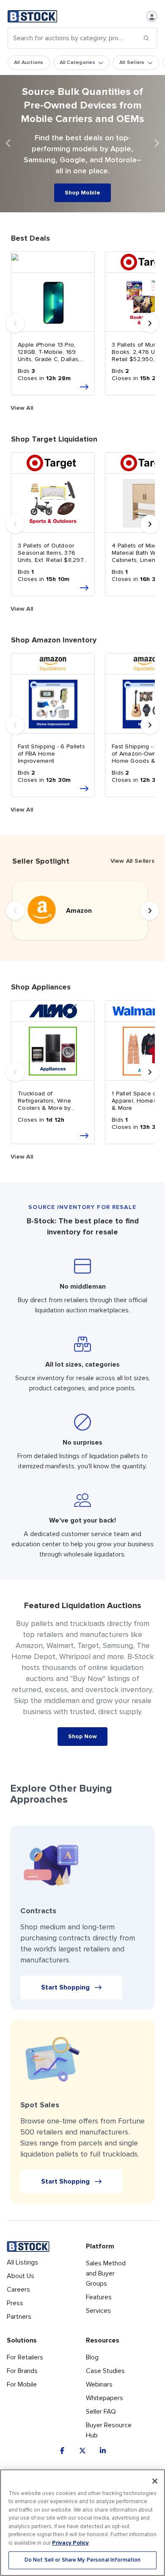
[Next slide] (157, 144)
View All (22, 408)
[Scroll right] (150, 323)
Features (99, 2297)
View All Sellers (132, 861)
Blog (92, 2357)
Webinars (99, 2384)
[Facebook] (62, 2451)
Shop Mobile (82, 193)
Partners (19, 2317)
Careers (18, 2290)
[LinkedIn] (103, 2451)
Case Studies (105, 2371)
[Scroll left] (15, 323)
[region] (82, 2523)
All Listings (22, 2262)
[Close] (155, 2481)
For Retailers (25, 2357)
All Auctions (29, 63)
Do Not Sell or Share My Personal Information (83, 2560)
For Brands (22, 2371)
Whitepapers (104, 2398)
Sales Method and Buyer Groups (106, 2273)
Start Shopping (65, 1987)
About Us (21, 2276)
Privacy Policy (70, 2543)
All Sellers (132, 63)
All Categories (77, 63)
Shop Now (82, 1736)
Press (15, 2303)
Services (98, 2311)
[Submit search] (146, 38)
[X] (82, 2451)
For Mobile (22, 2384)
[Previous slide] (8, 144)
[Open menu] (152, 17)
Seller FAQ (101, 2412)
